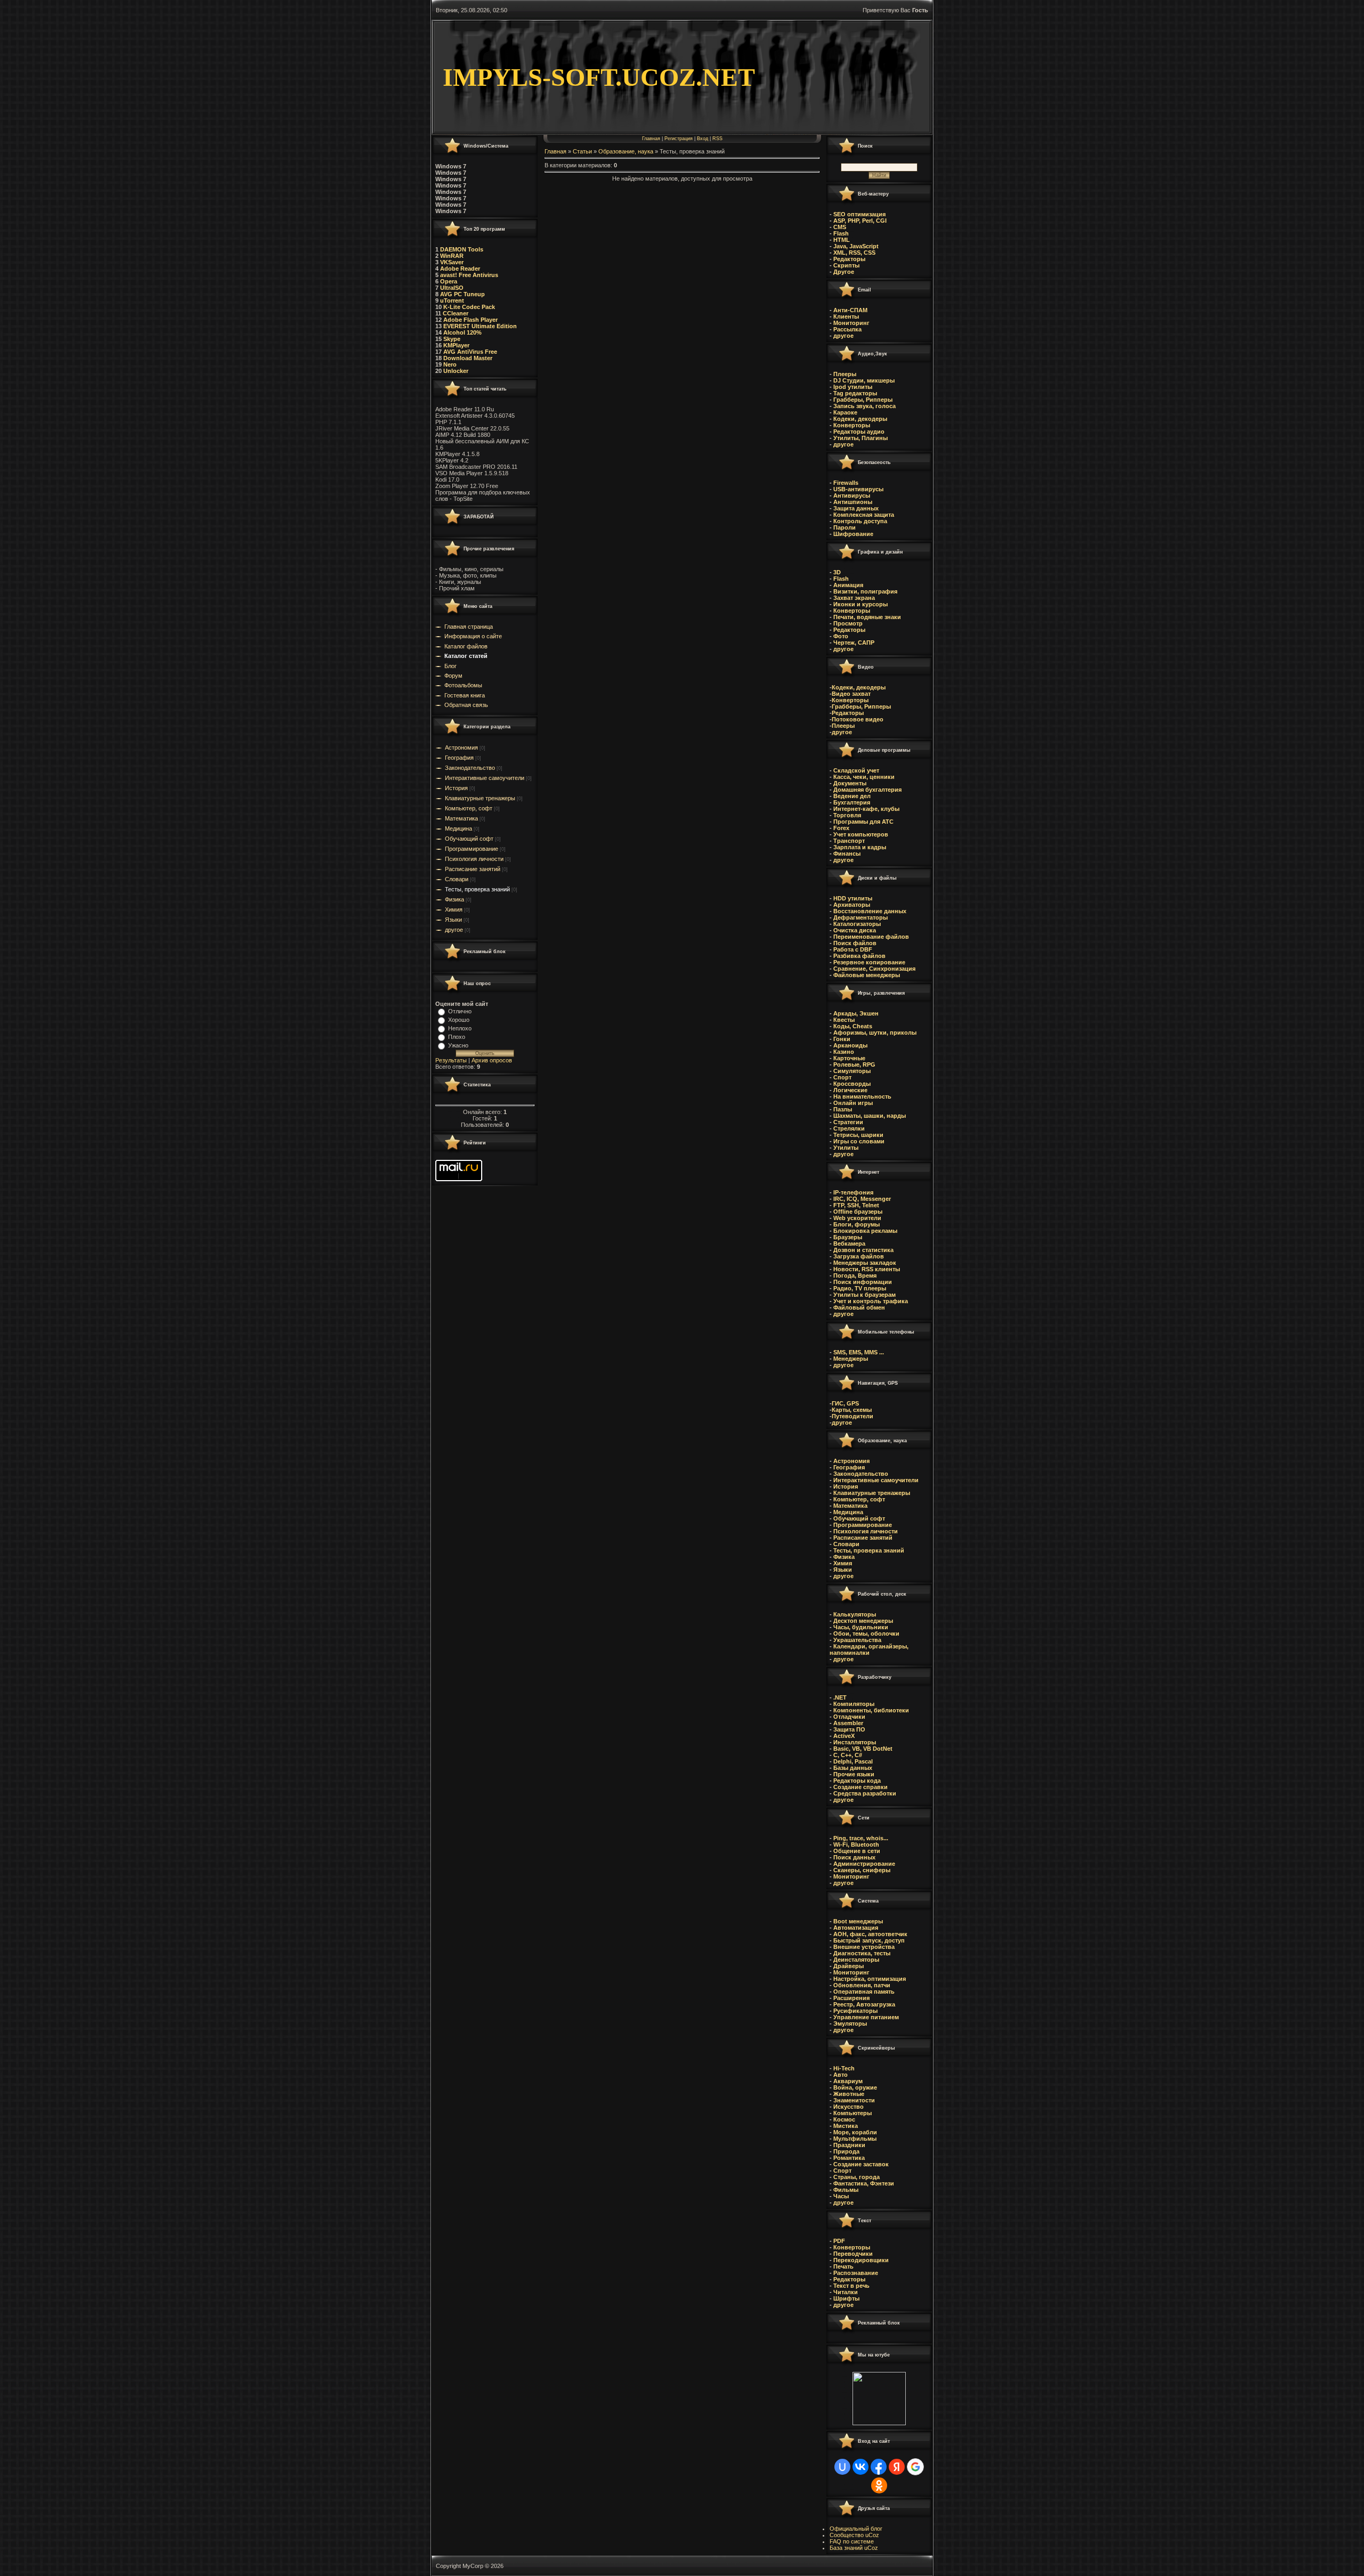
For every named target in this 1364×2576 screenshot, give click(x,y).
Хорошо (459, 1020)
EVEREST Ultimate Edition (480, 326)
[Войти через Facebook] (879, 2467)
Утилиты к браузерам (864, 1295)
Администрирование (864, 1864)
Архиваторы (852, 905)
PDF (839, 2241)
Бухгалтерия (852, 802)
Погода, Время (855, 1275)
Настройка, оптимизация (870, 1979)
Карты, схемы (852, 1410)
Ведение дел (851, 796)
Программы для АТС (863, 822)
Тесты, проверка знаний (477, 889)
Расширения (851, 1998)
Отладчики (849, 1717)
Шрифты (846, 2298)
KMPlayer (456, 345)
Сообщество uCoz (854, 2535)
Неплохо (460, 1028)
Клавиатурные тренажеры (480, 798)
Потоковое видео (858, 719)
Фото (840, 636)
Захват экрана (853, 598)
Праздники (849, 2145)
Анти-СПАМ (850, 310)
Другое (844, 272)
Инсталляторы (855, 1742)
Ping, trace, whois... (861, 1838)
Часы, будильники (861, 1627)
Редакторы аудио (858, 432)
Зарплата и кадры (859, 847)
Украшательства (857, 1640)
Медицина (458, 828)
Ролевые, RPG (854, 1064)
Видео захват (851, 694)
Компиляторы (854, 1704)
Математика (461, 818)
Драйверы (849, 1966)
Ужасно (458, 1045)
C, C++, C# (848, 1755)
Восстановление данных (870, 911)
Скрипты (846, 265)
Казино (844, 1052)
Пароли (844, 527)
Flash (841, 233)
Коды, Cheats (853, 1026)
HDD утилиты (853, 898)
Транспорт (849, 841)
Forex (841, 828)
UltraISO (451, 288)
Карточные (849, 1058)
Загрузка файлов (859, 1256)
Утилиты (846, 1148)
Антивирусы (851, 495)
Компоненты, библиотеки (871, 1710)
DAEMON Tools (462, 249)
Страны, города (856, 2177)
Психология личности (474, 859)
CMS (840, 227)
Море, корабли (855, 2132)
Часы (841, 2196)
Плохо (457, 1037)
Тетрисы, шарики (858, 1135)
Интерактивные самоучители (485, 778)
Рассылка (847, 329)
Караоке (845, 412)
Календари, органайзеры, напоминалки (869, 1649)
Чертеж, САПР (853, 643)
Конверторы (851, 425)
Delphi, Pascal (853, 1761)
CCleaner (456, 313)
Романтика (849, 2158)
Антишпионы (853, 502)
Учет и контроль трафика (871, 1301)
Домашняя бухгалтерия (867, 790)
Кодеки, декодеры (859, 419)
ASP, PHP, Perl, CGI (860, 221)
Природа (846, 2151)
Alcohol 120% (462, 332)
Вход (703, 139)
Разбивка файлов (859, 956)
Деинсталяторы (856, 1960)
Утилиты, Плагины (860, 438)
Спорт (842, 1077)
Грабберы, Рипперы (862, 400)
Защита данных (856, 508)
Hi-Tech (844, 2068)
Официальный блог (856, 2529)
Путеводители (852, 1416)
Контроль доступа (859, 521)
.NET (840, 1697)
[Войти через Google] (915, 2467)
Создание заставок (861, 2164)
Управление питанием (866, 2017)
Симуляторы (851, 1071)
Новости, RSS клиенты (867, 1269)
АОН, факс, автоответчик (870, 1934)
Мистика (846, 2126)
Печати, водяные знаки (866, 617)
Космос (844, 2119)
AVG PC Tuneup (462, 294)
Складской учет (856, 770)
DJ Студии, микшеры (863, 380)
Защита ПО (849, 1729)
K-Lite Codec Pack (468, 307)
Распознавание (856, 2273)
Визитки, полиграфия (864, 591)
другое (454, 930)
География (459, 758)
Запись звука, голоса (864, 406)
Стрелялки (849, 1128)
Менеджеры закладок (865, 1263)
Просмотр (847, 623)
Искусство (849, 2107)
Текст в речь (851, 2286)
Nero (450, 364)
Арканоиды (850, 1045)
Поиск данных (854, 1857)
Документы (850, 783)
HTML (842, 240)
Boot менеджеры (858, 1921)
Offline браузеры (858, 1212)
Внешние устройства (864, 1947)
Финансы (847, 854)
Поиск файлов (855, 943)
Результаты (451, 1060)
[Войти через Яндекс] (897, 2467)
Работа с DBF (853, 949)
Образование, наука (626, 151)
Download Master (468, 358)
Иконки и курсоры (860, 604)
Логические (850, 1090)
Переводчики (853, 2254)
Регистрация (679, 139)
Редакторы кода (857, 1781)
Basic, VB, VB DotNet (863, 1749)
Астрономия (461, 747)
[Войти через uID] (842, 2467)
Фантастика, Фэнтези (864, 2183)
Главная (651, 139)
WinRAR (452, 256)
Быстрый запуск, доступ (869, 1940)
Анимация (847, 585)
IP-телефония (853, 1192)
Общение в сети (857, 1851)
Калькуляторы (855, 1614)
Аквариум (848, 2081)
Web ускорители (856, 1218)
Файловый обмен (859, 1307)
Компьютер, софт (469, 808)
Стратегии (847, 1122)
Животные (849, 2094)
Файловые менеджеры (867, 975)
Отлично (460, 1011)
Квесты (844, 1020)
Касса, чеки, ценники (863, 777)
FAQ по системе (852, 2541)
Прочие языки (854, 1774)
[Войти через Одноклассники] (879, 2485)
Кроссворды (851, 1084)
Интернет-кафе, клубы (866, 809)
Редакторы (849, 259)
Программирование (472, 849)
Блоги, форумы (856, 1224)
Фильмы (846, 2190)
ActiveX (844, 1736)
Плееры (844, 374)
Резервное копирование (869, 962)
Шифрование (852, 534)
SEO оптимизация (859, 214)
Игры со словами (859, 1141)
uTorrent (452, 300)
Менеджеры (851, 1359)
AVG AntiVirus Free (470, 352)
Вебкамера (849, 1244)
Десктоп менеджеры (862, 1621)
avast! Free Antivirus (469, 275)
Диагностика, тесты (862, 1953)
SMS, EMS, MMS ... (859, 1352)
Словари (457, 879)
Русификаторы (855, 2011)
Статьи (582, 151)
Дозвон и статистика (863, 1250)
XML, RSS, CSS (854, 253)
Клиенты (846, 316)
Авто (841, 2075)
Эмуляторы (850, 2024)
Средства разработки (865, 1793)
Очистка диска (855, 930)
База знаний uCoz (854, 2548)
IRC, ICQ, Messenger (862, 1199)
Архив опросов (492, 1060)
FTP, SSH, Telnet (855, 1205)
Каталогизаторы (856, 924)
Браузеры (848, 1237)
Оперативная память (864, 1992)
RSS (717, 139)
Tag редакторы (854, 393)
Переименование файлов (871, 937)
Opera (448, 281)
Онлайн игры (853, 1103)
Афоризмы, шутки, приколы (875, 1033)
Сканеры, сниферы (862, 1870)
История (456, 788)
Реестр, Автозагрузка (864, 2004)
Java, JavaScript (856, 246)
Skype (452, 339)
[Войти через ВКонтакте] (860, 2467)
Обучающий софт (469, 839)
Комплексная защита (863, 515)
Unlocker (456, 371)
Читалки (846, 2292)
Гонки (842, 1039)
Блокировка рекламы (865, 1231)
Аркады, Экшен (855, 1013)
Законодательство (470, 768)
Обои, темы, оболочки (866, 1634)
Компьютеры (852, 2113)
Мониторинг (851, 323)
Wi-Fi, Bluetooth (856, 1844)
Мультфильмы (855, 2139)
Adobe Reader (460, 269)
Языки (453, 920)
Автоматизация (856, 1928)
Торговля (847, 815)
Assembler (848, 1723)
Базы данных (853, 1768)
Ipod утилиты (852, 387)
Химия (454, 909)
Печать (843, 2266)
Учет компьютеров (861, 834)
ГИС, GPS (845, 1403)
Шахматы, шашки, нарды (870, 1116)
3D (836, 572)
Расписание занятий (473, 869)
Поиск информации (862, 1282)
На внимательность (862, 1096)
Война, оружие (855, 2087)
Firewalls (845, 483)
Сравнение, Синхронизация (874, 969)
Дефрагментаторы (860, 917)
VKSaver (452, 262)
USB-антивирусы (858, 489)
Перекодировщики (861, 2260)
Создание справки (860, 1787)
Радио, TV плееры (859, 1288)
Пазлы (843, 1109)
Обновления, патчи (862, 1985)
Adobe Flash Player (470, 320)
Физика (454, 899)
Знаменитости (854, 2100)
